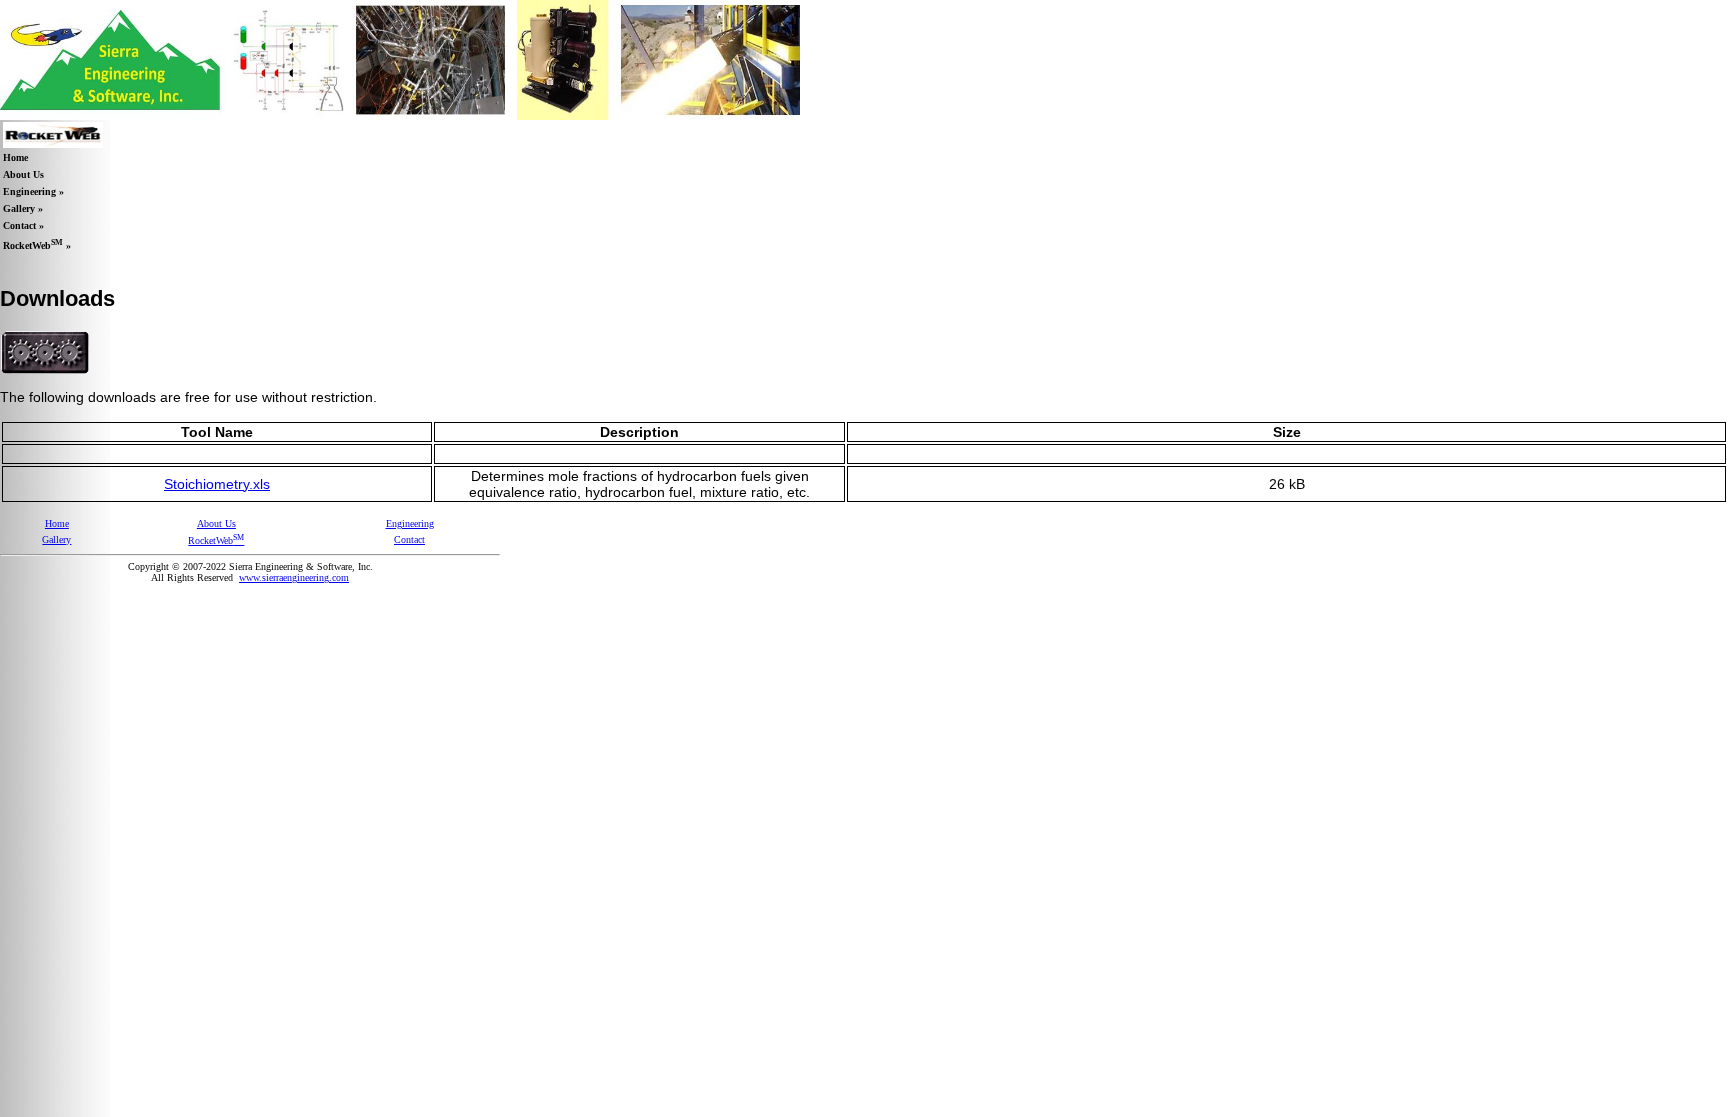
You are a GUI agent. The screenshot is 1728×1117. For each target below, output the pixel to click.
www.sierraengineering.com (294, 577)
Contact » (23, 225)
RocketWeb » (37, 244)
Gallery (56, 539)
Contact (409, 539)
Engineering (410, 523)
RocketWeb (216, 540)
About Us (23, 174)
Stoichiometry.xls (217, 484)
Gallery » (23, 208)
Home (15, 157)
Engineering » (33, 191)
